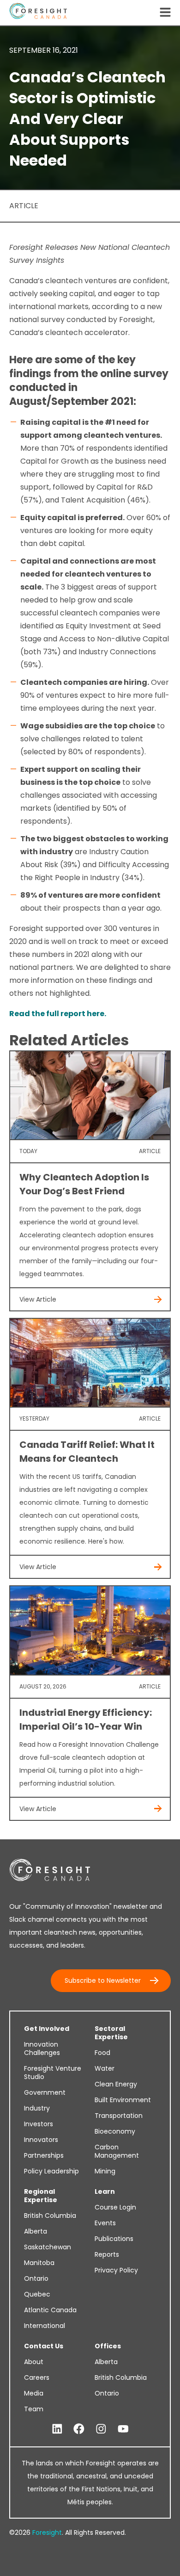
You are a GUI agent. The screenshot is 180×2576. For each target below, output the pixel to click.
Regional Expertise (41, 2196)
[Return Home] (38, 13)
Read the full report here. (58, 1014)
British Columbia (50, 2216)
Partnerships (44, 2155)
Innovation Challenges (42, 2048)
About (34, 2362)
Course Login (115, 2207)
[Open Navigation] (165, 13)
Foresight (47, 2533)
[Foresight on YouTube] (123, 2429)
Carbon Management (117, 2151)
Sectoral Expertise (111, 2033)
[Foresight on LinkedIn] (57, 2429)
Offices (108, 2346)
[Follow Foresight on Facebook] (79, 2429)
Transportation (119, 2116)
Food (102, 2053)
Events (105, 2223)
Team (34, 2409)
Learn (105, 2191)
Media (34, 2393)
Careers (37, 2377)
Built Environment (123, 2100)
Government (45, 2092)
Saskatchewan (48, 2247)
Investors (39, 2124)
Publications (114, 2239)
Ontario (36, 2278)
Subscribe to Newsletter (103, 1980)
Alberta (36, 2231)
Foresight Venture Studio (53, 2073)
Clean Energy (116, 2084)
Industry (37, 2108)
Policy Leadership (51, 2171)
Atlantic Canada (50, 2310)
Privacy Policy (116, 2270)
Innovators (41, 2140)
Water (105, 2068)
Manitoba (39, 2263)
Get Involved (47, 2029)
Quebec (37, 2294)
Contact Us (44, 2346)
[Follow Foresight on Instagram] (101, 2429)
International (45, 2326)
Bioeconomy (115, 2131)
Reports (107, 2254)
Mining (105, 2171)
